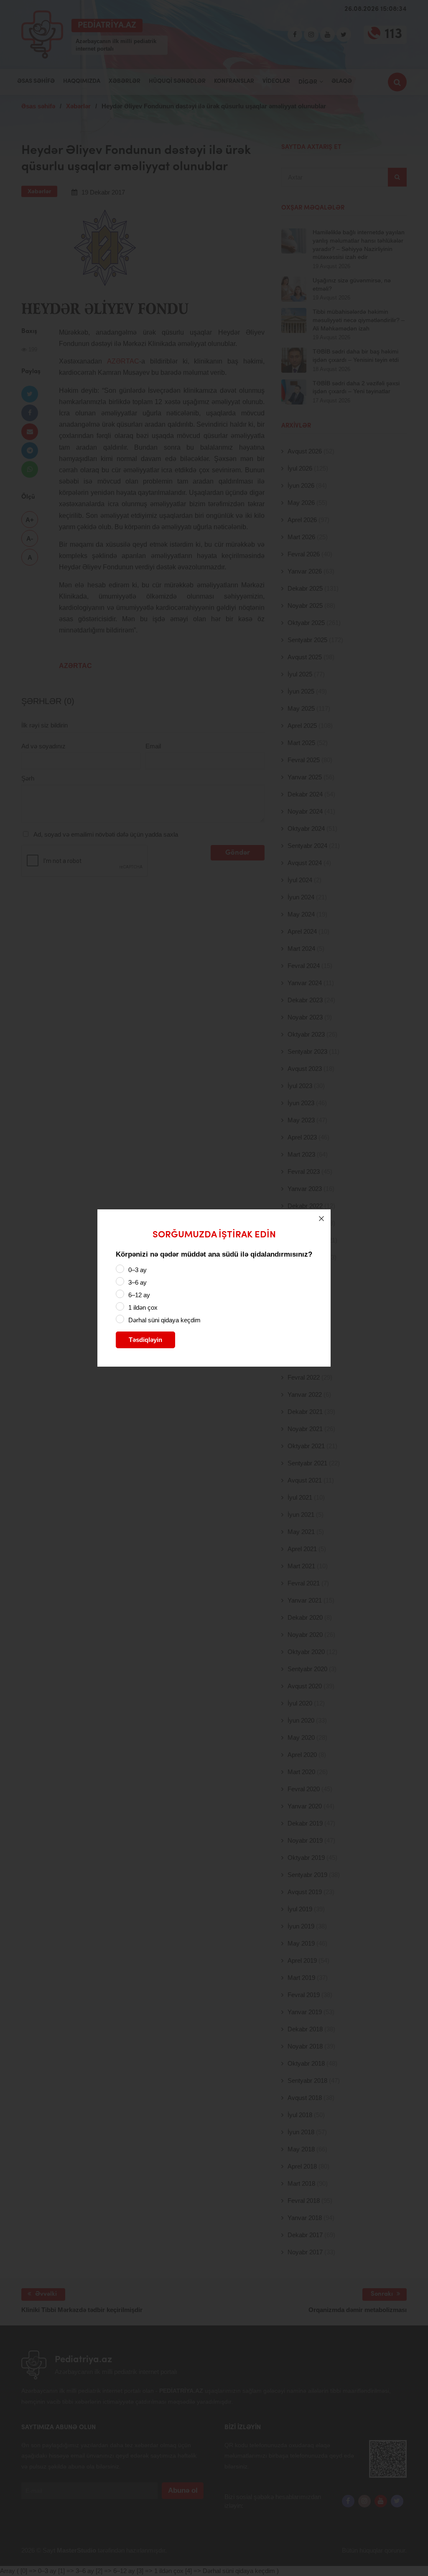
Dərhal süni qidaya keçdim (164, 1320)
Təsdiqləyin (145, 1340)
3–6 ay (138, 1282)
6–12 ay (139, 1295)
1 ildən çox (143, 1307)
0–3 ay (138, 1270)
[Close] (321, 1219)
